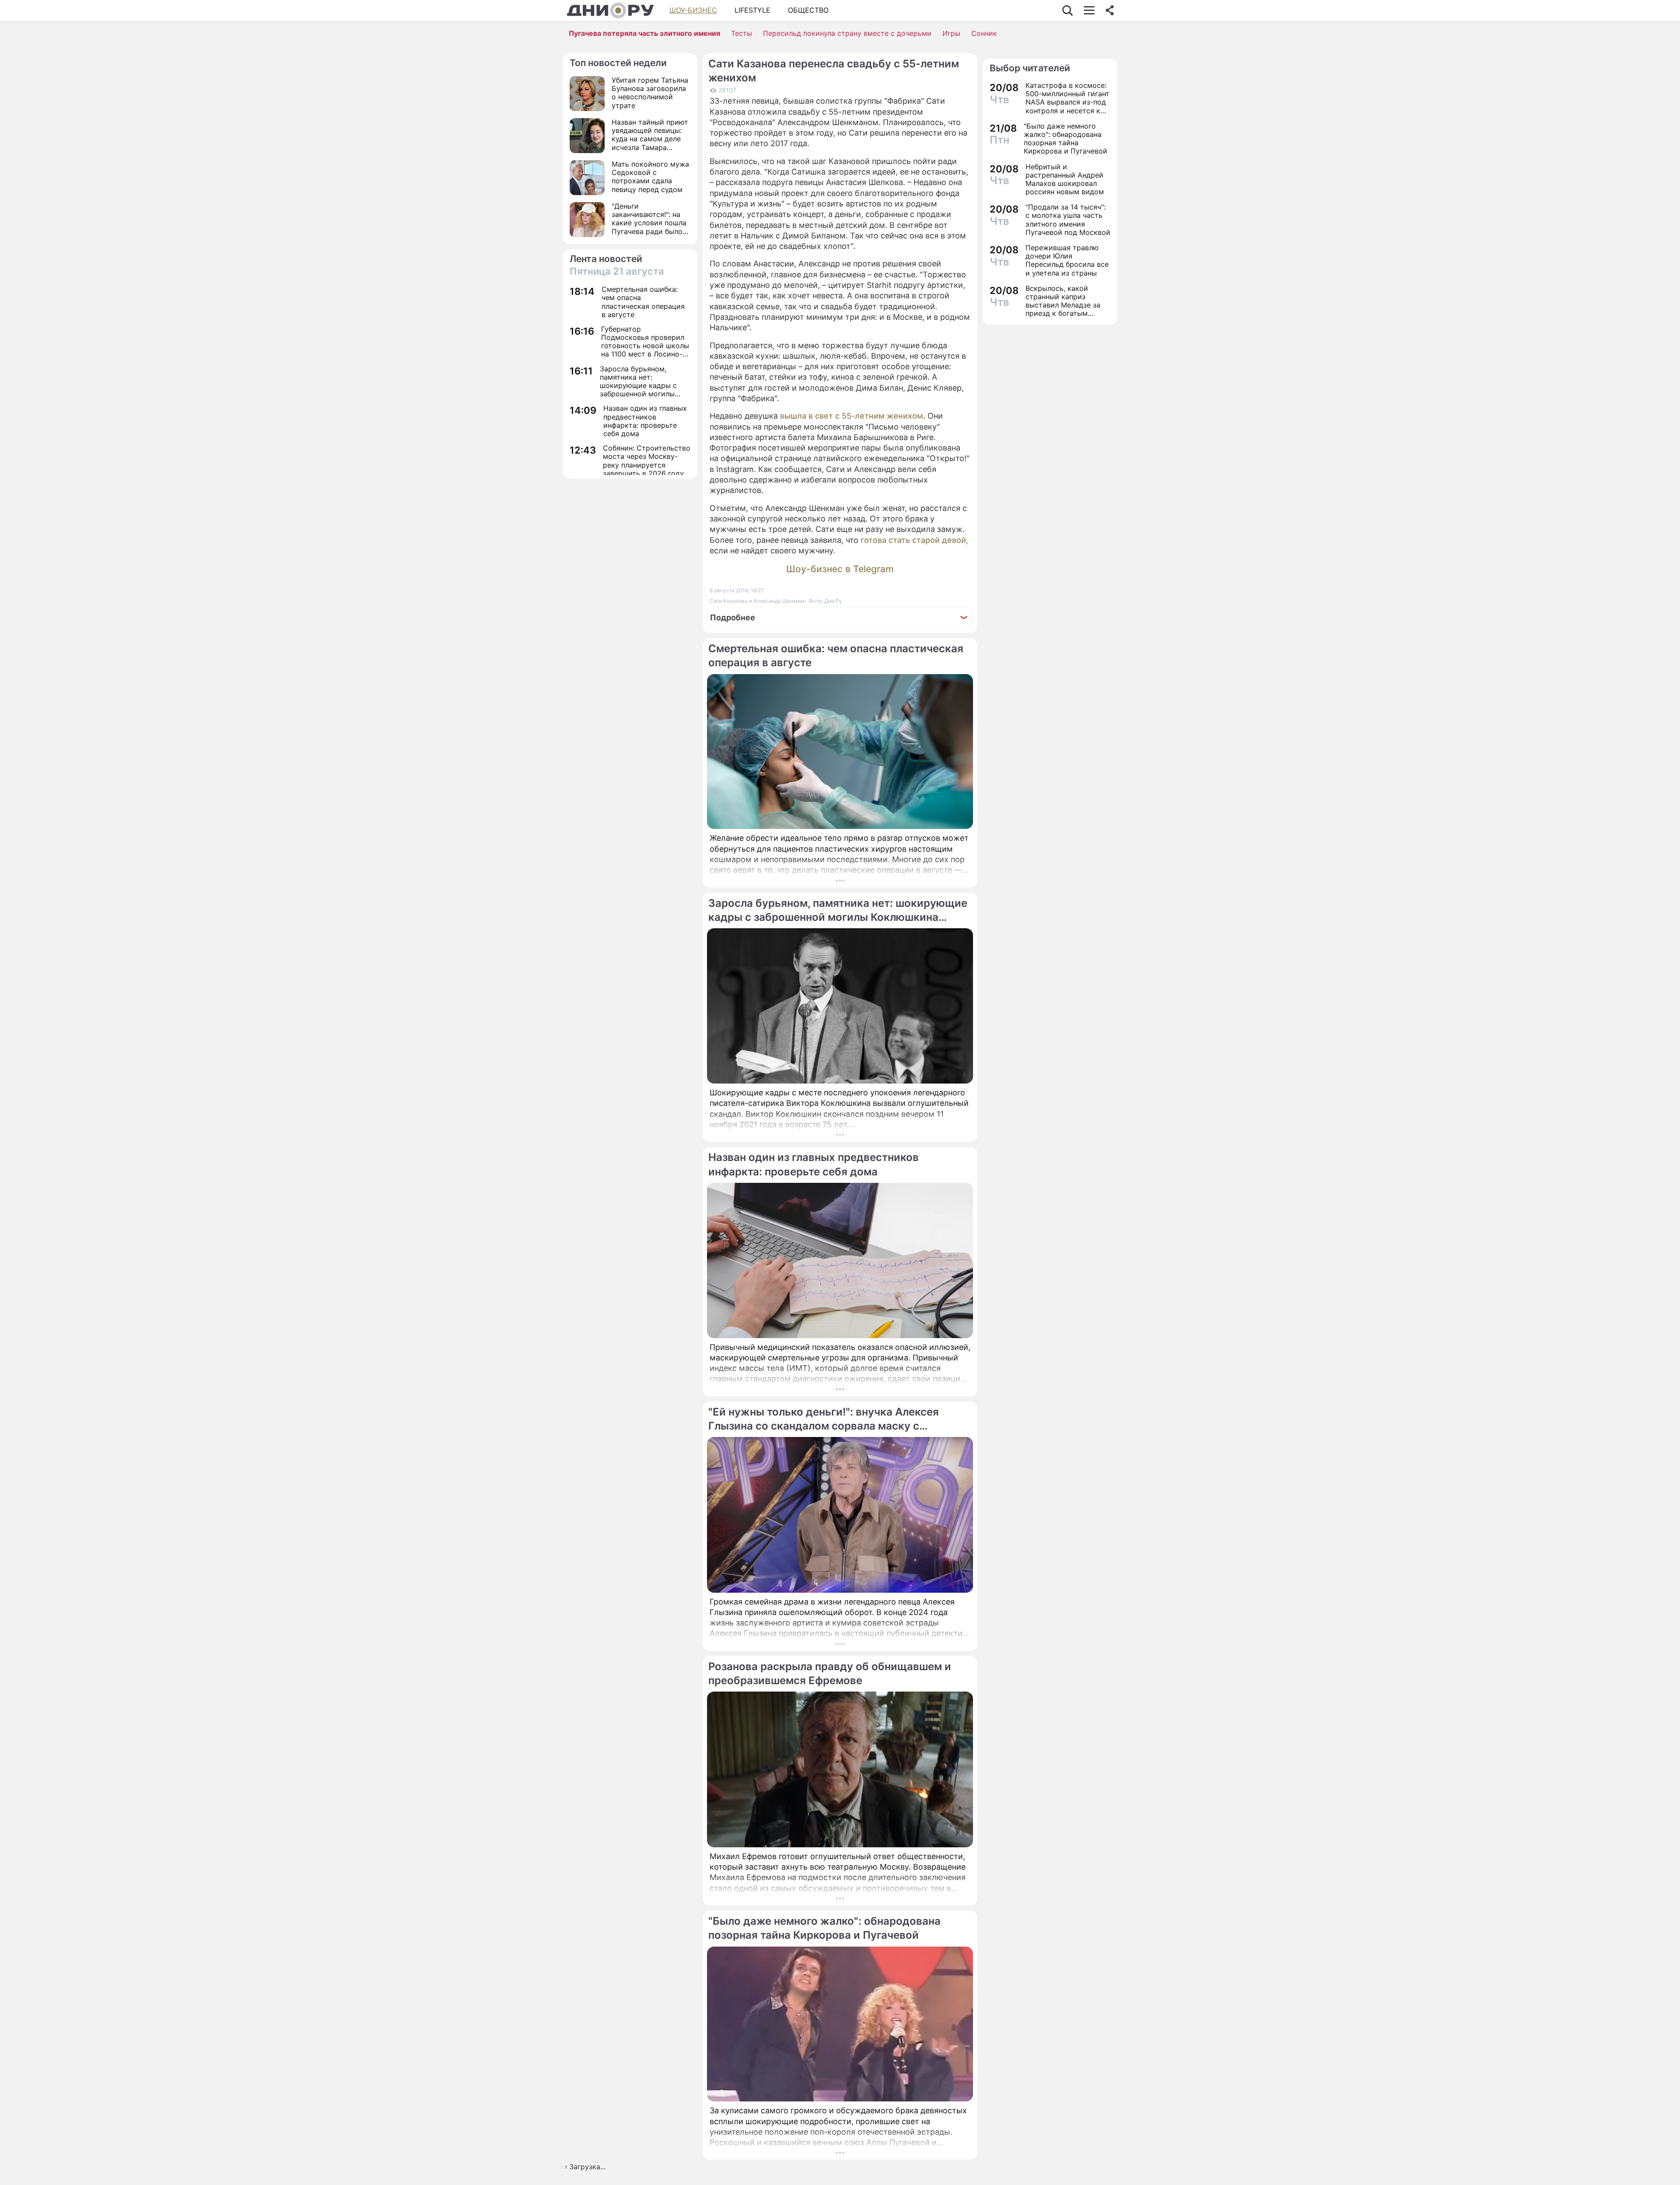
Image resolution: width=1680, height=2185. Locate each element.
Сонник (984, 33)
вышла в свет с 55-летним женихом (852, 416)
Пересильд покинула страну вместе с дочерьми (847, 33)
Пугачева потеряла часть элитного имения (644, 33)
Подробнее (733, 617)
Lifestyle (752, 10)
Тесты (742, 33)
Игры (951, 33)
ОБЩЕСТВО (808, 10)
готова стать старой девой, (914, 540)
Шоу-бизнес (693, 10)
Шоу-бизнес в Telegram (840, 569)
